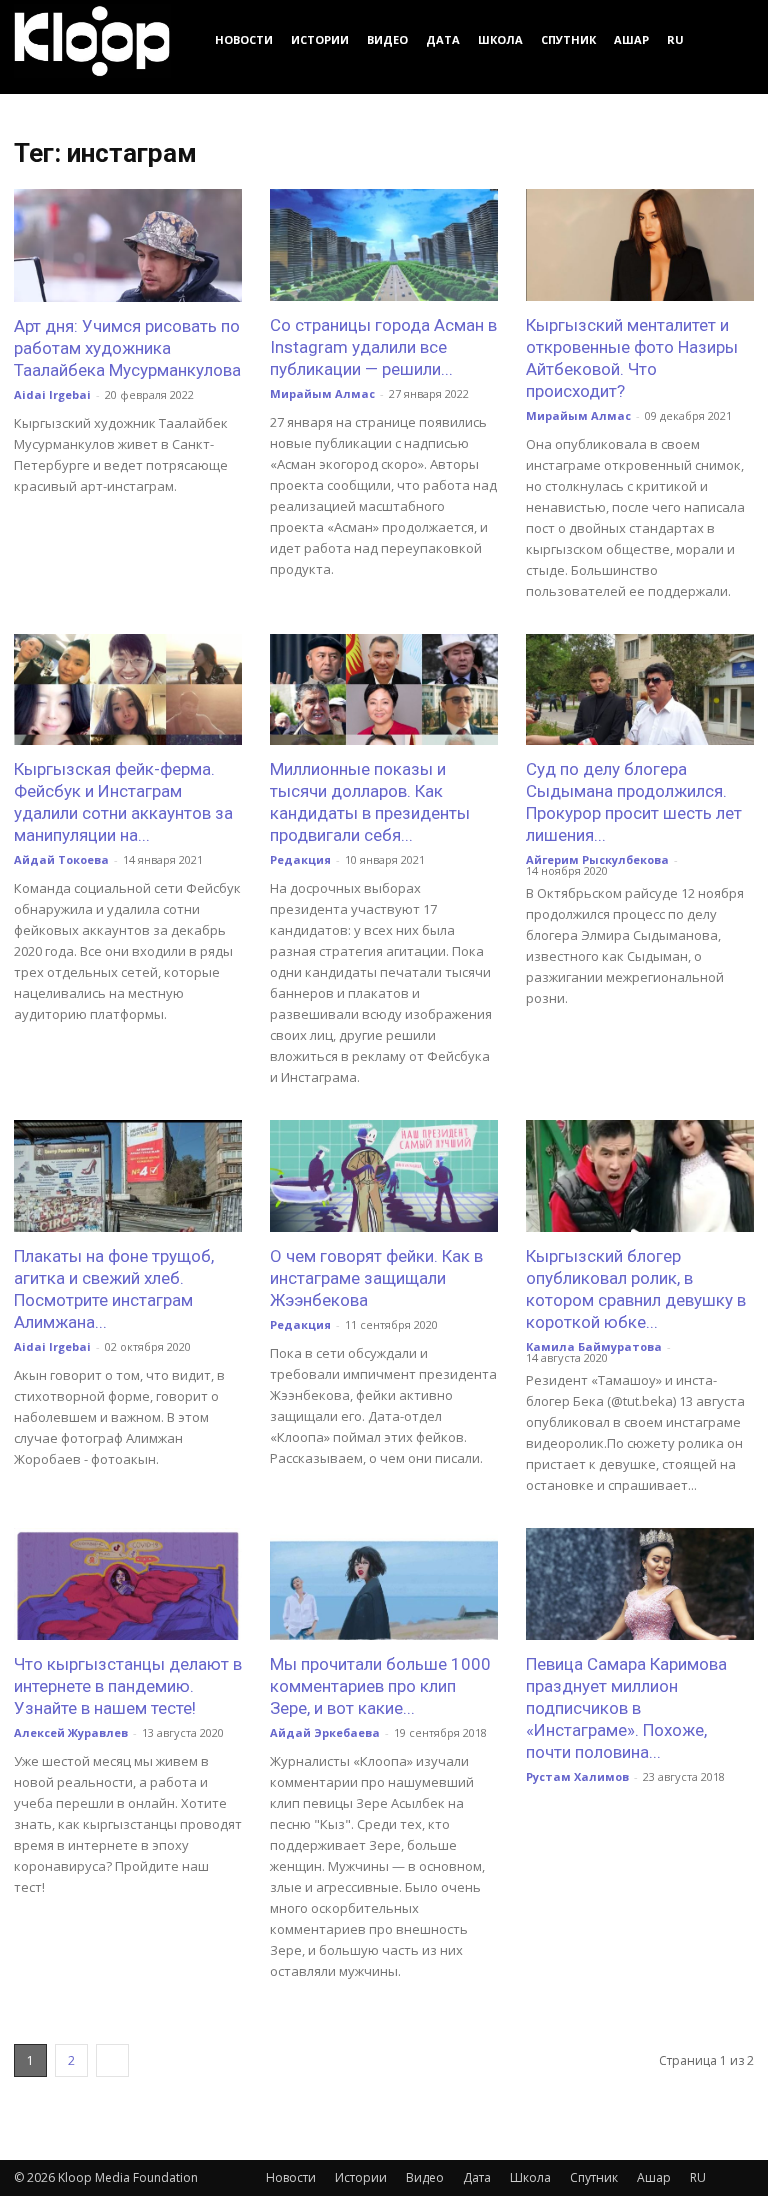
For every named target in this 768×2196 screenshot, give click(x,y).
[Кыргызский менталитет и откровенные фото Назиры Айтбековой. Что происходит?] (640, 245)
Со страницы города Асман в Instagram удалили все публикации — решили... (383, 347)
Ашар (631, 39)
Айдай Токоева (61, 859)
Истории (320, 39)
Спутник (568, 39)
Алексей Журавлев (71, 1732)
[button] (730, 39)
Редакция (300, 859)
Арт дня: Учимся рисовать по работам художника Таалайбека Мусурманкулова (127, 348)
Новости (244, 39)
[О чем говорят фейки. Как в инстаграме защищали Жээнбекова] (384, 1176)
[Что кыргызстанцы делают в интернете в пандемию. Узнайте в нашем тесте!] (128, 1584)
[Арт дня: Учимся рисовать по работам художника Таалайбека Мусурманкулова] (128, 245)
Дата (443, 39)
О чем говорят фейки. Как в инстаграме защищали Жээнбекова (376, 1278)
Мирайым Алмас (322, 393)
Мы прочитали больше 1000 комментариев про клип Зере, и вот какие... (380, 1686)
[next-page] (112, 2060)
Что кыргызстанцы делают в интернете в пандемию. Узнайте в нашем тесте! (128, 1686)
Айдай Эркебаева (325, 1732)
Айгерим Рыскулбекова (597, 859)
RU (675, 39)
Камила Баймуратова (594, 1346)
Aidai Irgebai (52, 394)
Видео (387, 39)
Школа (500, 39)
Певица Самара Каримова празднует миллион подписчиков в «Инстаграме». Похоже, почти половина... (626, 1708)
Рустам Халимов (577, 1776)
